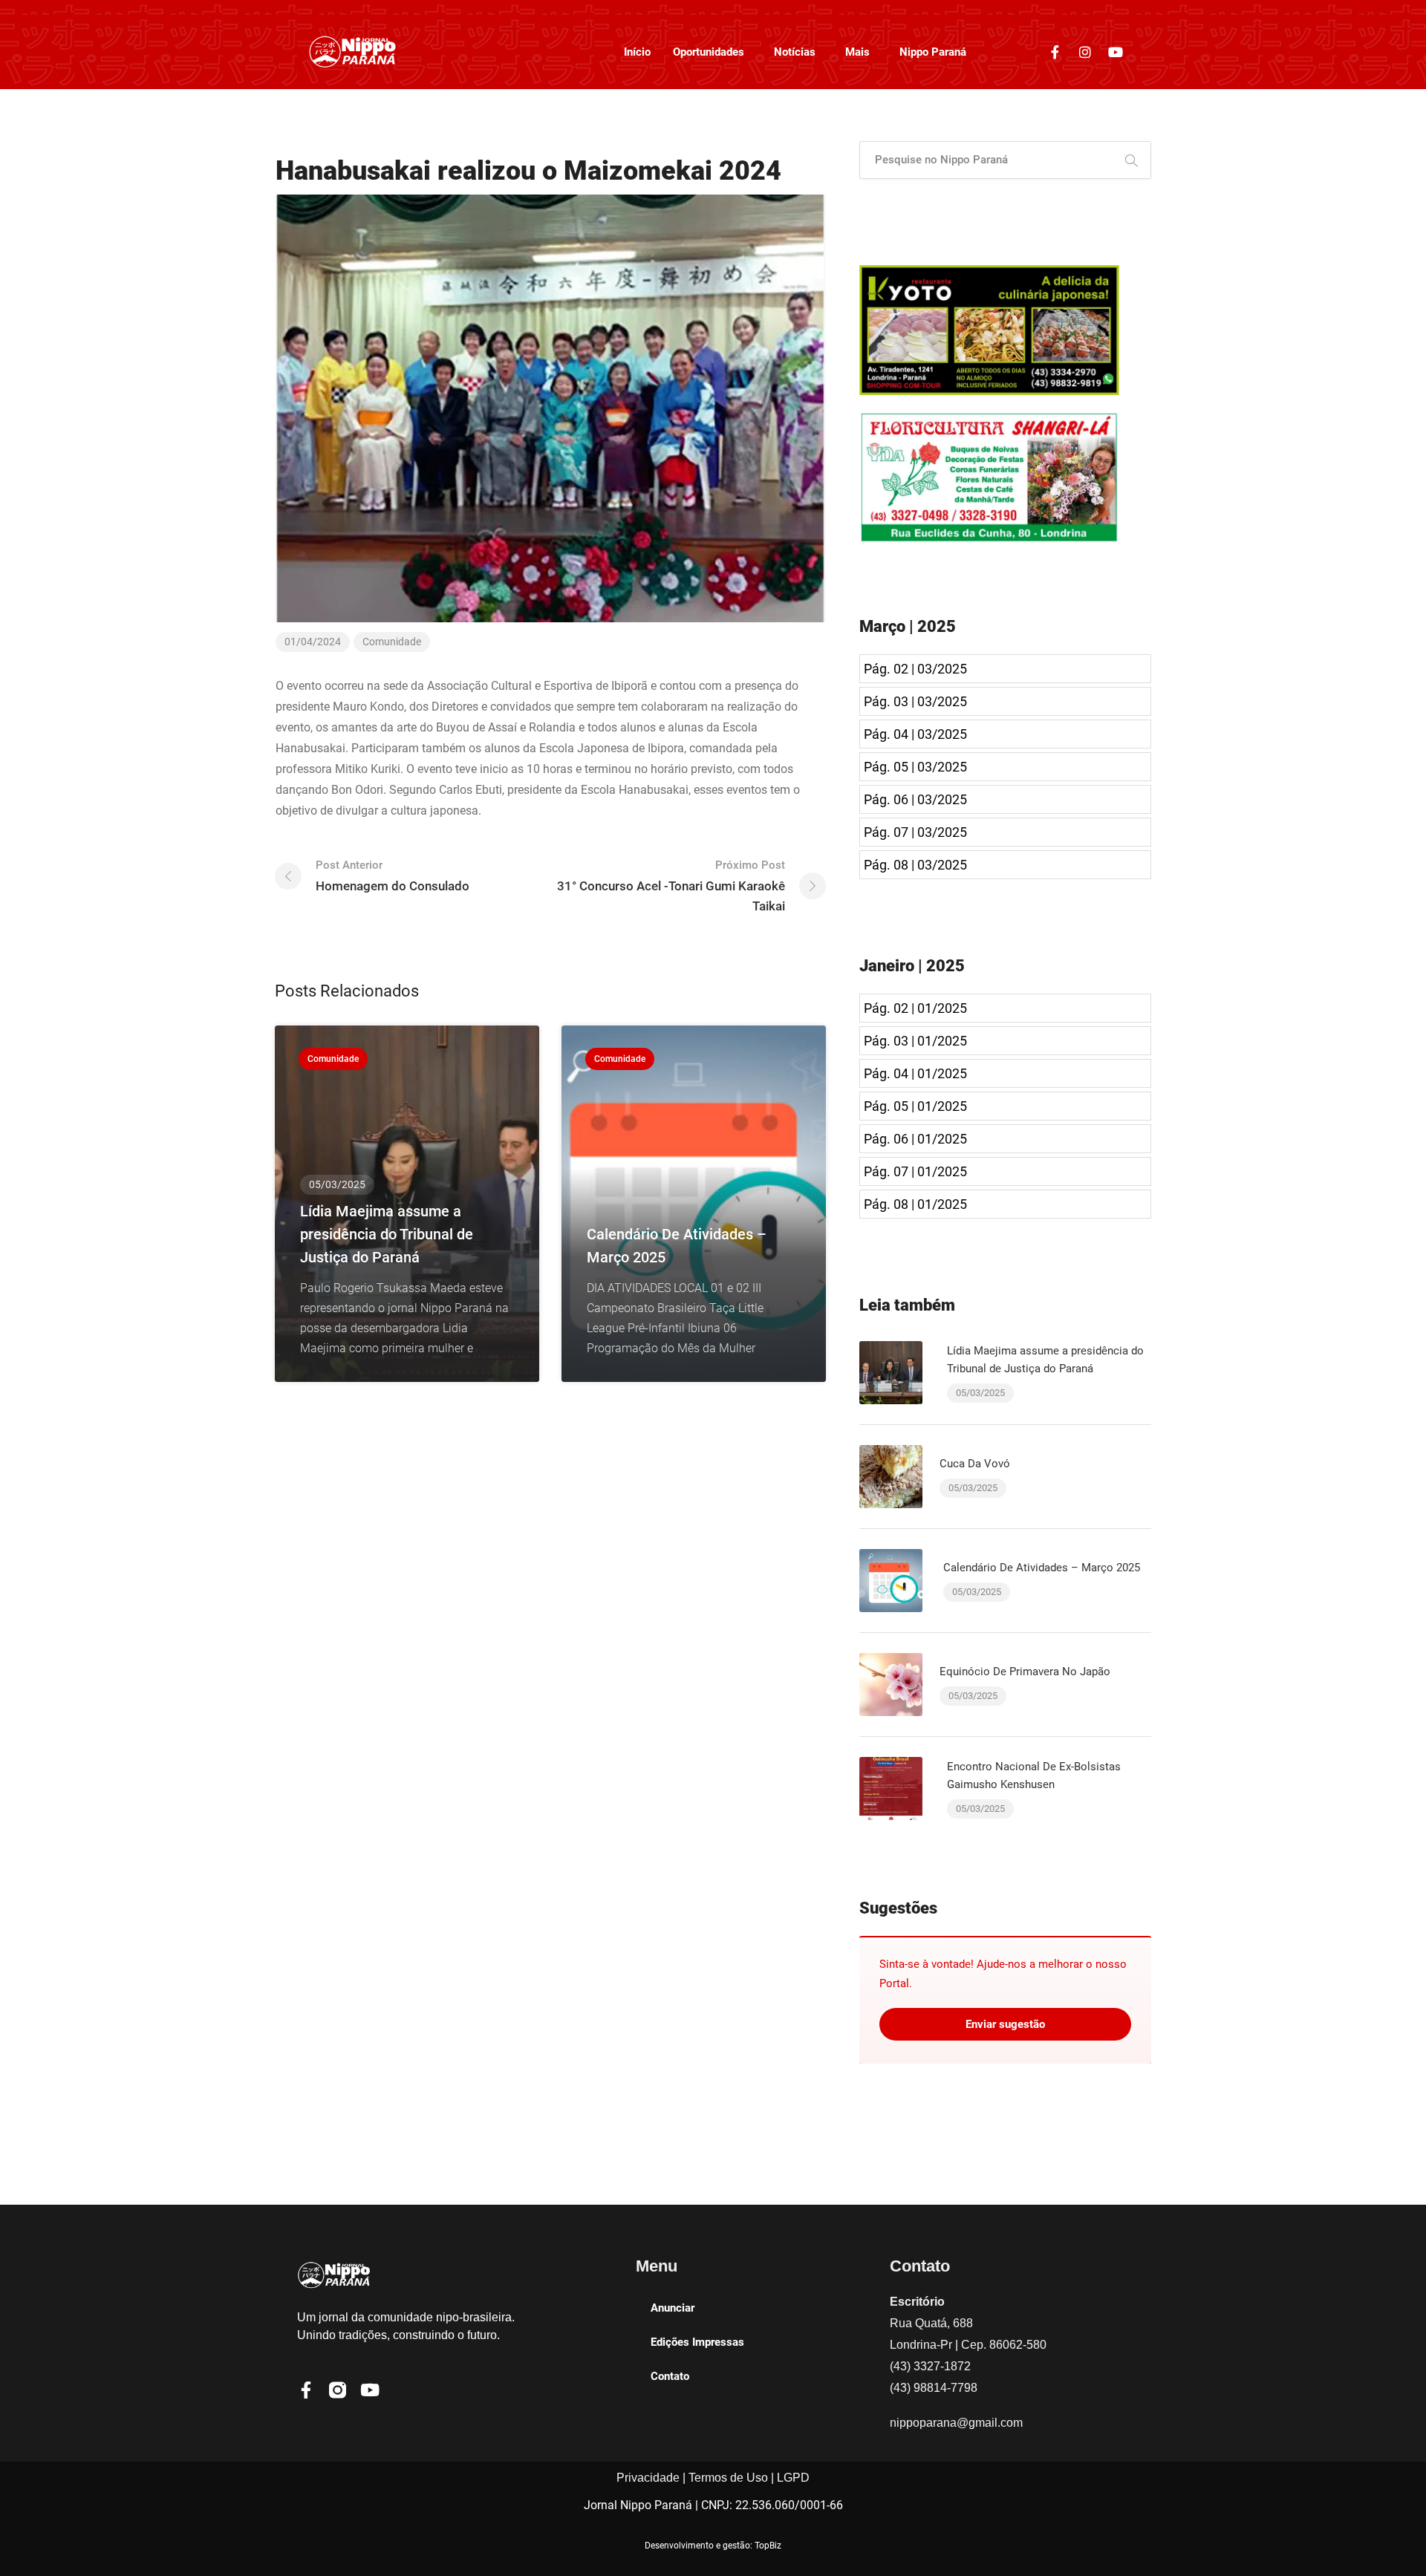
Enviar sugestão (1005, 2024)
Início (637, 52)
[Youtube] (1116, 52)
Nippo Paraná (933, 52)
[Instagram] (1085, 52)
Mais (857, 52)
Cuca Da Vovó (975, 1464)
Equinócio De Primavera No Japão (1025, 1672)
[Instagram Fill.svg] (338, 2390)
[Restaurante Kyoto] (989, 329)
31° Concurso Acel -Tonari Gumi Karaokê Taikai (671, 886)
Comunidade (392, 642)
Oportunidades (709, 52)
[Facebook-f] (1055, 52)
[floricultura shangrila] (989, 476)
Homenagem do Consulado (393, 876)
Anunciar (673, 2308)
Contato (670, 2376)
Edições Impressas (697, 2342)
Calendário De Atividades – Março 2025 (1042, 1568)
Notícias (795, 52)
